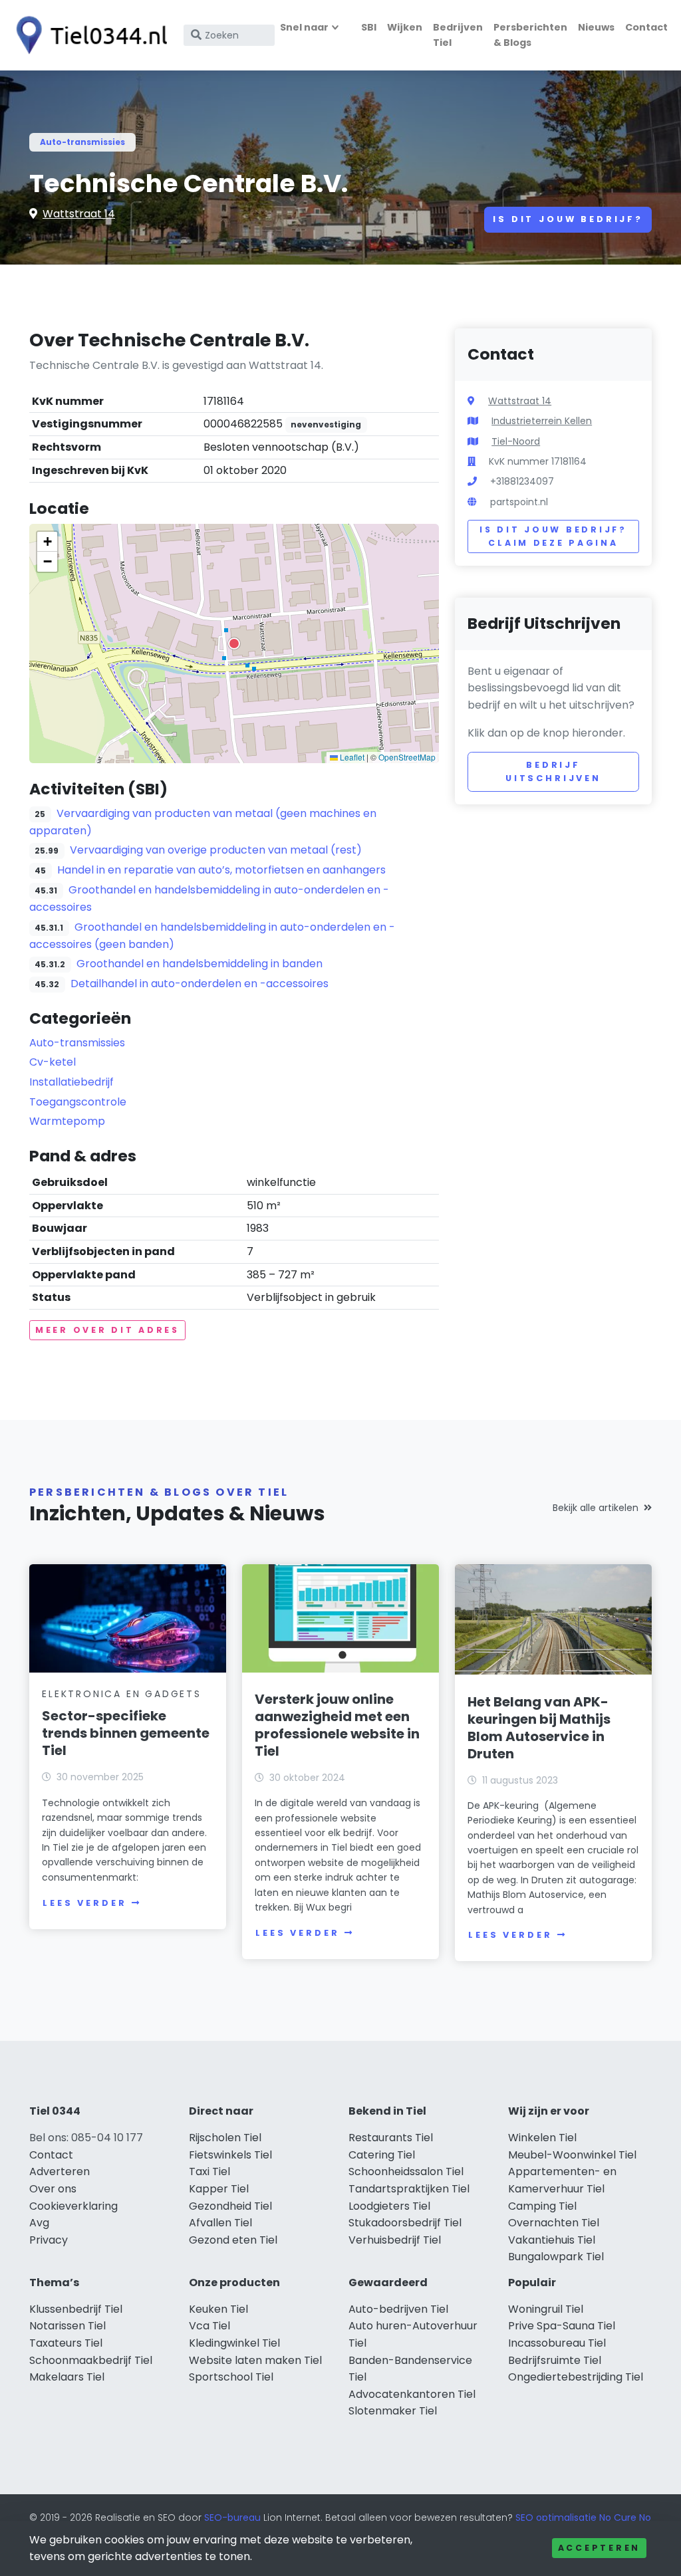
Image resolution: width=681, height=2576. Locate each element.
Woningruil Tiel (546, 2309)
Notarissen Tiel (68, 2326)
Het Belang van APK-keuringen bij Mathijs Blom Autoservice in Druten (539, 1728)
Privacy (49, 2240)
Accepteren (599, 2548)
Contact (646, 27)
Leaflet (351, 757)
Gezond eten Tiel (233, 2240)
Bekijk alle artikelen (596, 1508)
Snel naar (304, 27)
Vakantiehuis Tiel (552, 2240)
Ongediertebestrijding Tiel (576, 2377)
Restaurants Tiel (391, 2138)
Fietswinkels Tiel (230, 2155)
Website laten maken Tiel (255, 2360)
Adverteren (60, 2171)
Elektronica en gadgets (122, 1694)
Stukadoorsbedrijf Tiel (405, 2223)
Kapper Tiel (219, 2189)
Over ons (53, 2189)
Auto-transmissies (82, 142)
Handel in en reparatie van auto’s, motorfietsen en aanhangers (221, 870)
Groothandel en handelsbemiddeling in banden (200, 964)
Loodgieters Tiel (389, 2206)
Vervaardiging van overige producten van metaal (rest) (216, 850)
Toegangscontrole (78, 1102)
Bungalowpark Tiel (556, 2257)
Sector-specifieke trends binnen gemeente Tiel (126, 1733)
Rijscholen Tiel (225, 2138)
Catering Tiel (382, 2155)
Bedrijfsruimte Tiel (555, 2360)
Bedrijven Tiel (458, 35)
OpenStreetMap (407, 757)
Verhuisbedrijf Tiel (395, 2240)
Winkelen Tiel (542, 2138)
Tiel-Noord (516, 441)
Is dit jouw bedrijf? (568, 219)
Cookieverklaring (73, 2206)
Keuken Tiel (218, 2309)
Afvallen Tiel (220, 2223)
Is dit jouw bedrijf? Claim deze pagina (553, 536)
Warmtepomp (67, 1121)
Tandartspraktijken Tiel (409, 2189)
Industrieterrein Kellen (542, 421)
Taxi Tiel (209, 2171)
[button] (234, 644)
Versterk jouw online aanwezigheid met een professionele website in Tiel (337, 1725)
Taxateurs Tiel (66, 2343)
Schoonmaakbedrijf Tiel (91, 2360)
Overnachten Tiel (554, 2223)
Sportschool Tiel (231, 2377)
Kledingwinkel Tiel (234, 2343)
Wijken (405, 27)
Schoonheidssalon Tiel (406, 2171)
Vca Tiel (209, 2326)
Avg (39, 2223)
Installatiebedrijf (71, 1082)
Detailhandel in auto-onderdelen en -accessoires (200, 984)
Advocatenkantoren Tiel (412, 2394)
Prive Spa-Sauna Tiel (562, 2326)
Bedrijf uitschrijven (553, 771)
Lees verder (84, 1903)
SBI (369, 27)
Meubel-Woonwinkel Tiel (572, 2155)
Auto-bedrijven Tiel (398, 2309)
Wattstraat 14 (79, 214)
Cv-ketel (53, 1062)
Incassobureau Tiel (557, 2343)
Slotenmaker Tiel (393, 2411)
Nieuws (596, 27)
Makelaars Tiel (67, 2377)
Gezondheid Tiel (230, 2206)
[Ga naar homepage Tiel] (88, 35)
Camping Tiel (542, 2206)
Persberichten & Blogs (530, 35)
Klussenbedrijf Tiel (76, 2309)
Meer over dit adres (107, 1330)
